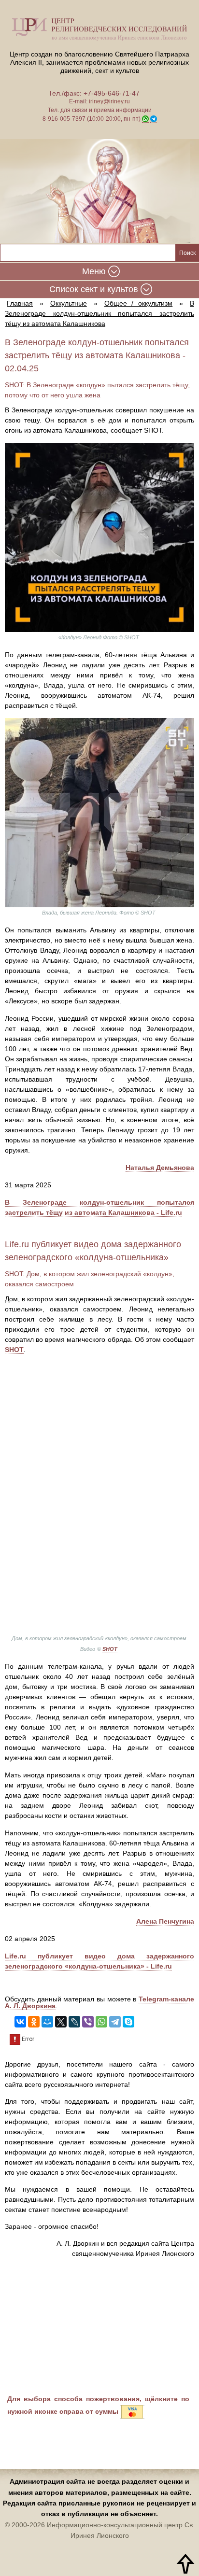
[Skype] (128, 2022)
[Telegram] (115, 2022)
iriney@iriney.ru (109, 101)
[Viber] (88, 2022)
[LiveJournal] (74, 2022)
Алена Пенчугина (165, 1921)
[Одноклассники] (34, 2022)
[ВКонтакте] (20, 2022)
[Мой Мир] (47, 2022)
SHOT (14, 1350)
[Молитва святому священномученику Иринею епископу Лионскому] (99, 191)
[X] (61, 2022)
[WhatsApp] (101, 2022)
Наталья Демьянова (160, 1168)
